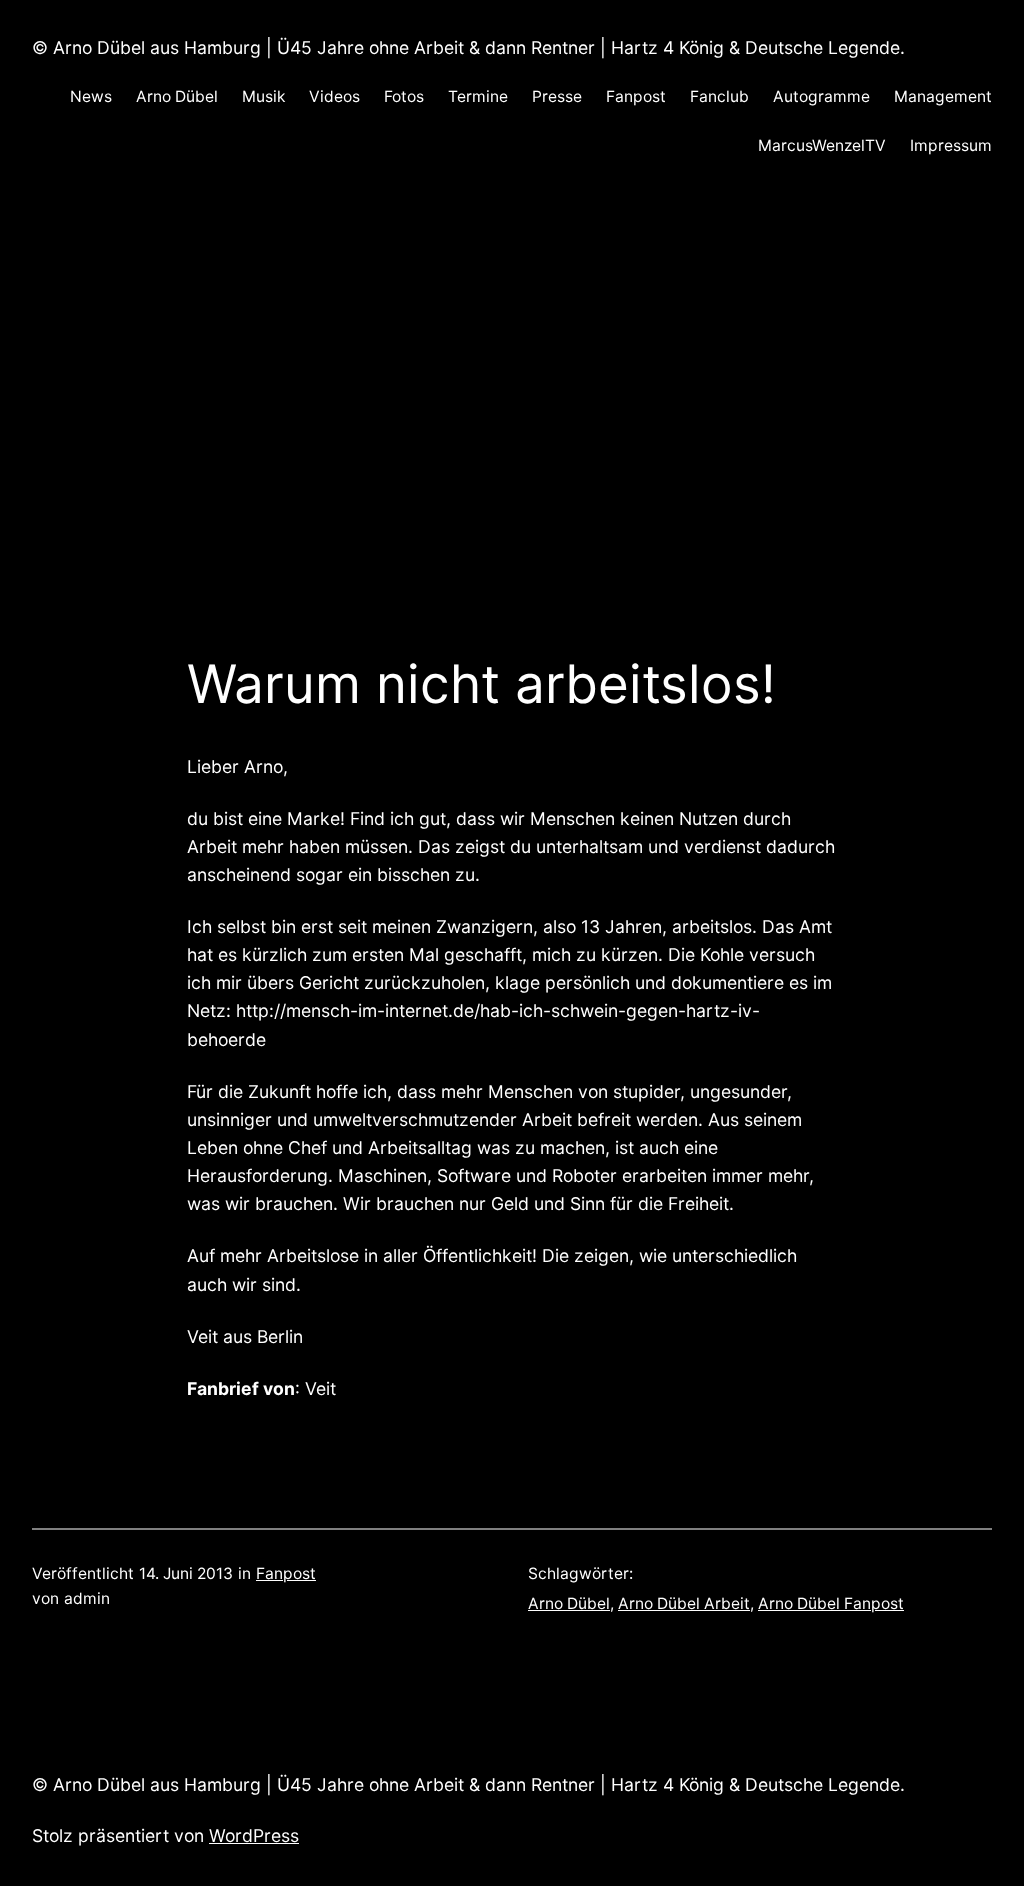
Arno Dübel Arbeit (684, 1603)
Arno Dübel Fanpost (831, 1603)
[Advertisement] (512, 395)
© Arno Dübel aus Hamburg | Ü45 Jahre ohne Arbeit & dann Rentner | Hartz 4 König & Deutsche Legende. (468, 47)
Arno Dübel (569, 1603)
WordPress (254, 1835)
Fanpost (286, 1573)
